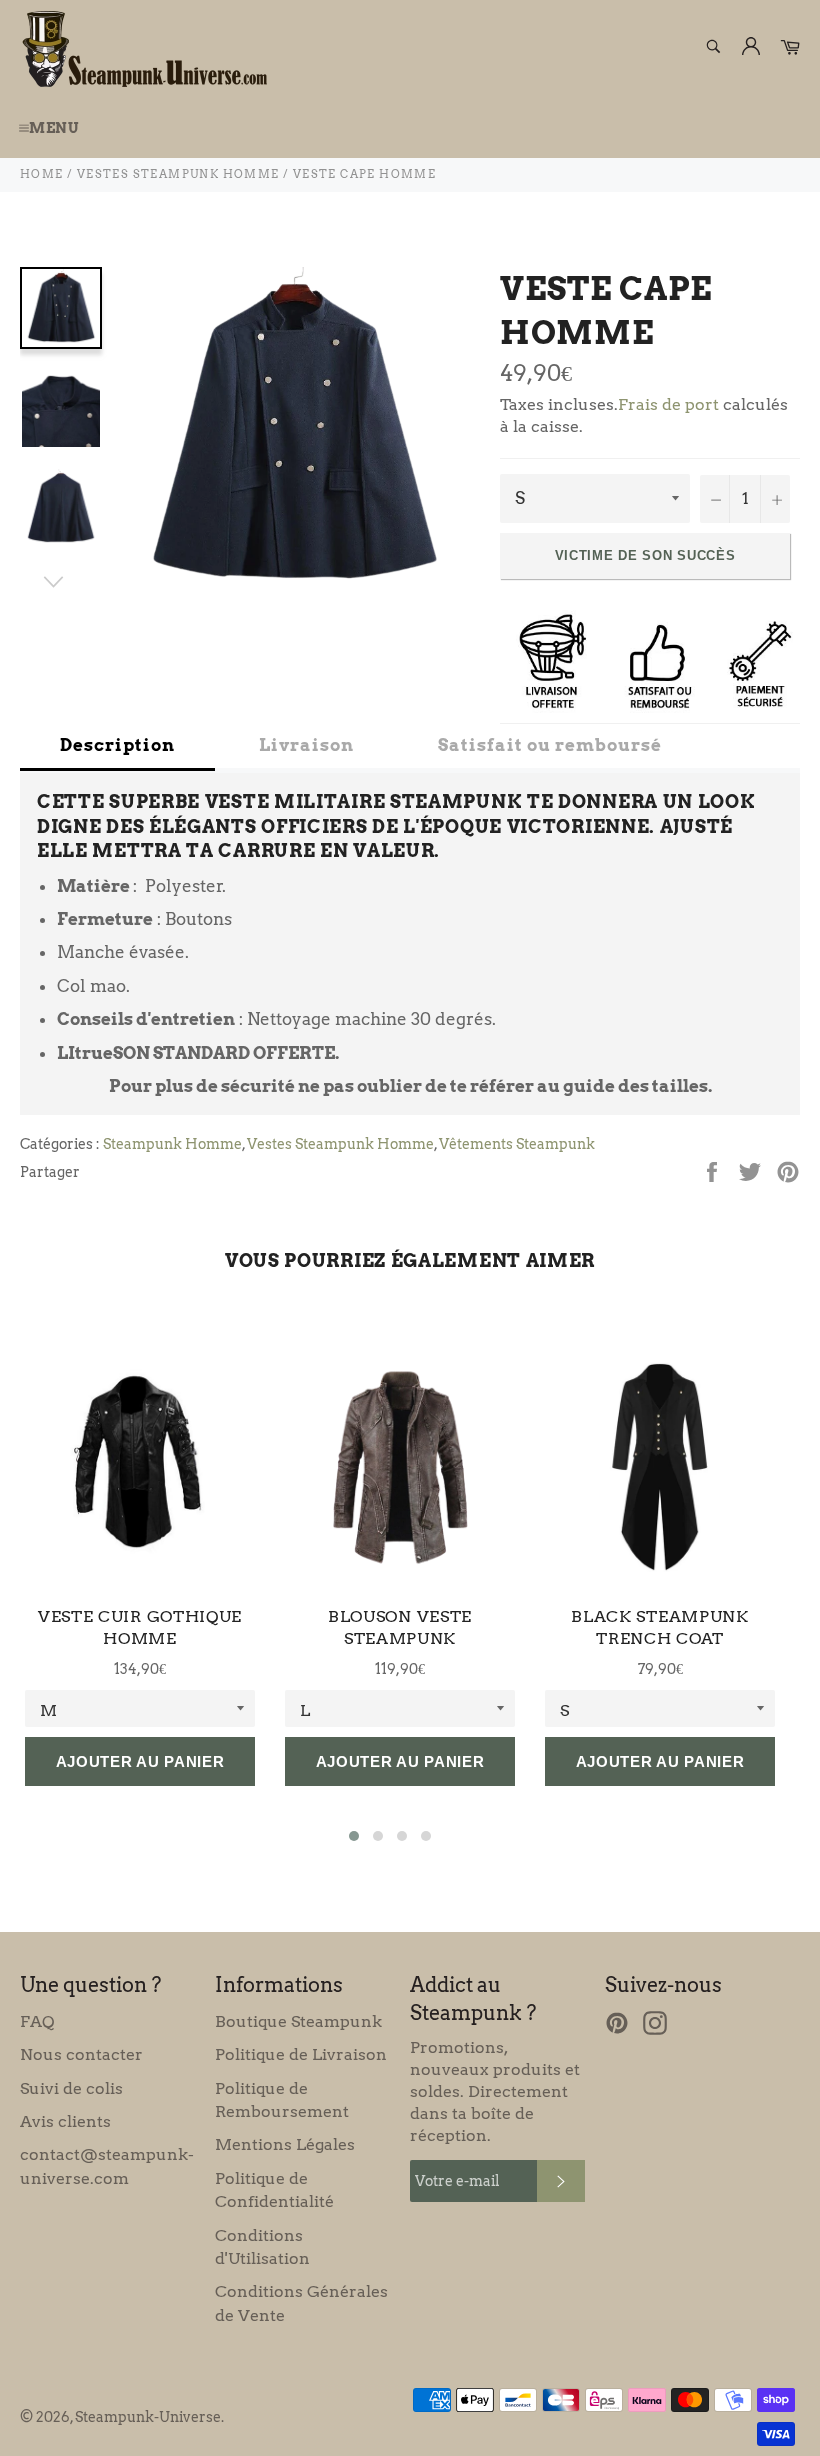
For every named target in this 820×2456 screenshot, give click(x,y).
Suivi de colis (71, 2088)
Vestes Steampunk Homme (340, 1144)
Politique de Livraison (301, 2054)
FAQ (37, 2021)
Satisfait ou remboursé (550, 745)
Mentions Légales (285, 2144)
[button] (354, 1836)
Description (117, 745)
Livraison (306, 745)
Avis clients (65, 2121)
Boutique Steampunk (298, 2021)
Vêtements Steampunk (517, 1144)
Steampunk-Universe (148, 2417)
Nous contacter (81, 2054)
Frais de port (668, 404)
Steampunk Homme (172, 1144)
